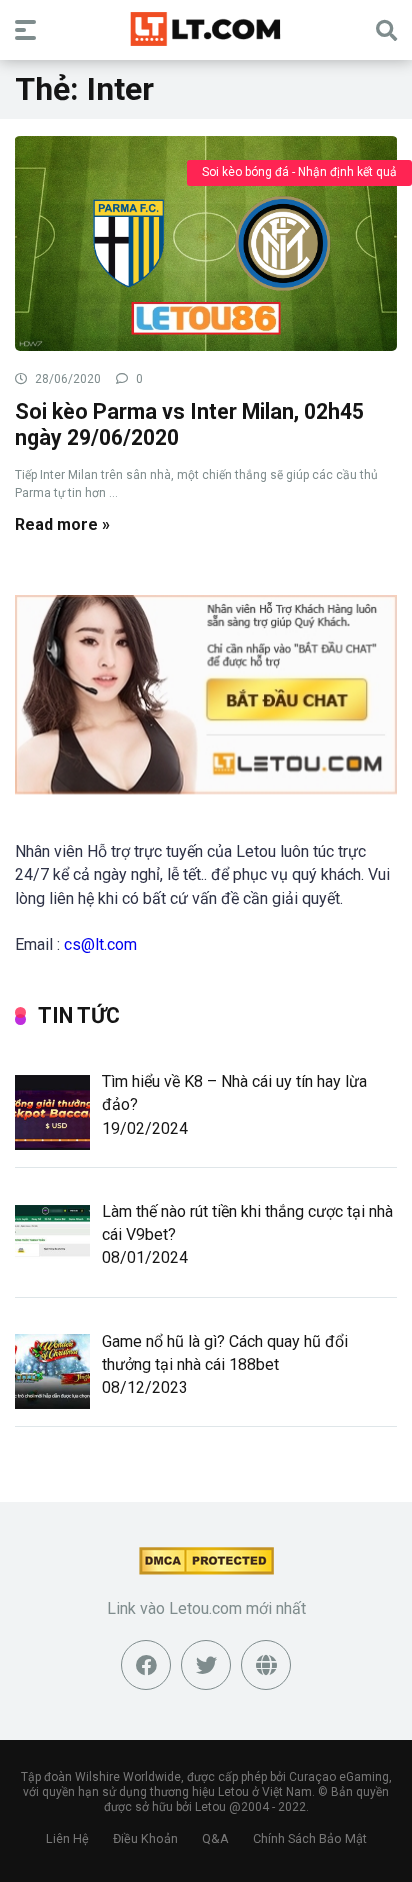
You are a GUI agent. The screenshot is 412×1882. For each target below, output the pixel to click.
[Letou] (206, 29)
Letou (210, 1807)
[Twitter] (206, 1665)
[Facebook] (146, 1665)
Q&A (215, 1838)
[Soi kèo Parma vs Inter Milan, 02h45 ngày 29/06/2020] (206, 242)
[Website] (266, 1665)
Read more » (62, 524)
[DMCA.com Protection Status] (206, 1569)
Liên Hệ (67, 1838)
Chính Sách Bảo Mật (310, 1838)
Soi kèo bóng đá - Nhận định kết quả (299, 172)
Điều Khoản (145, 1838)
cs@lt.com (100, 944)
